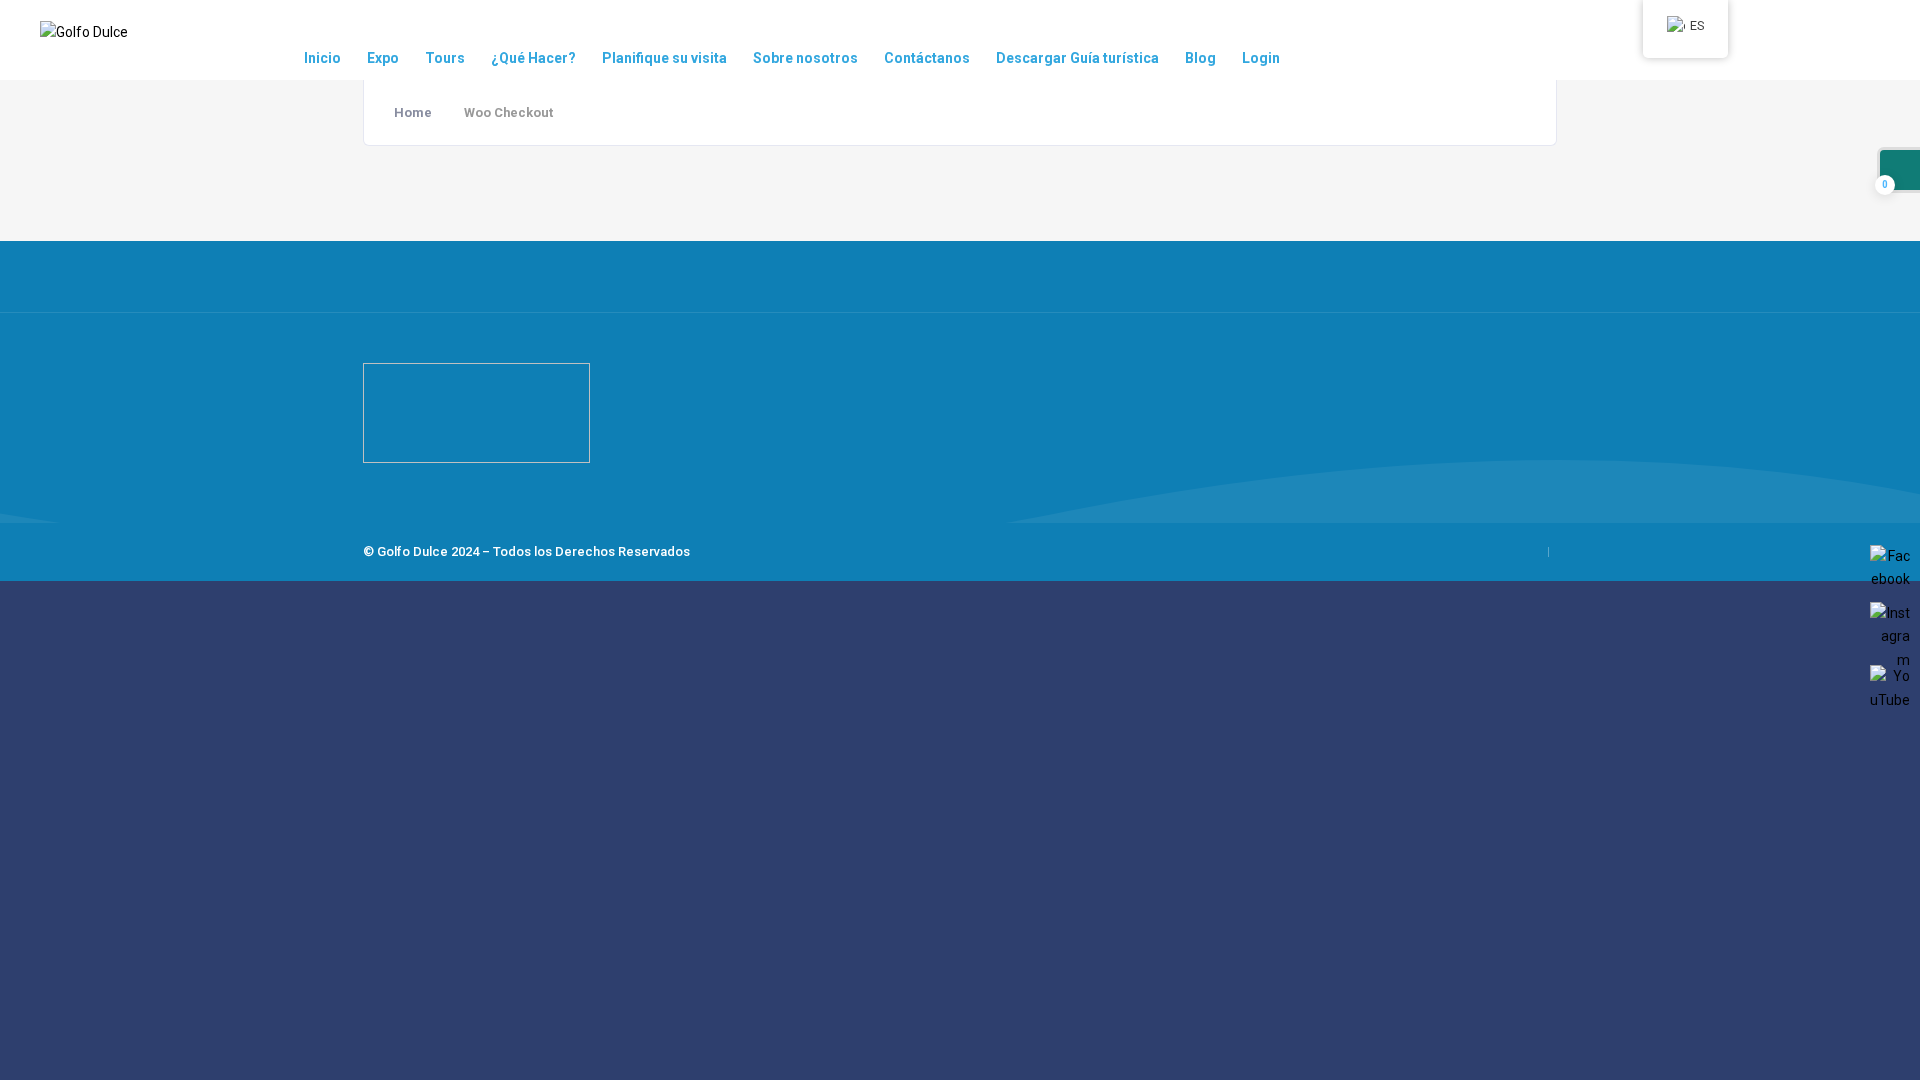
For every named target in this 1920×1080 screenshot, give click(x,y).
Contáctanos (927, 58)
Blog (1200, 58)
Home (413, 112)
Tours (445, 58)
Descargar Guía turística (1077, 58)
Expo (383, 58)
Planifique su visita (664, 58)
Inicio (322, 58)
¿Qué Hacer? (533, 58)
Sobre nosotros (805, 58)
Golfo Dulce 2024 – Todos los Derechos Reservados (533, 551)
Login (1261, 58)
